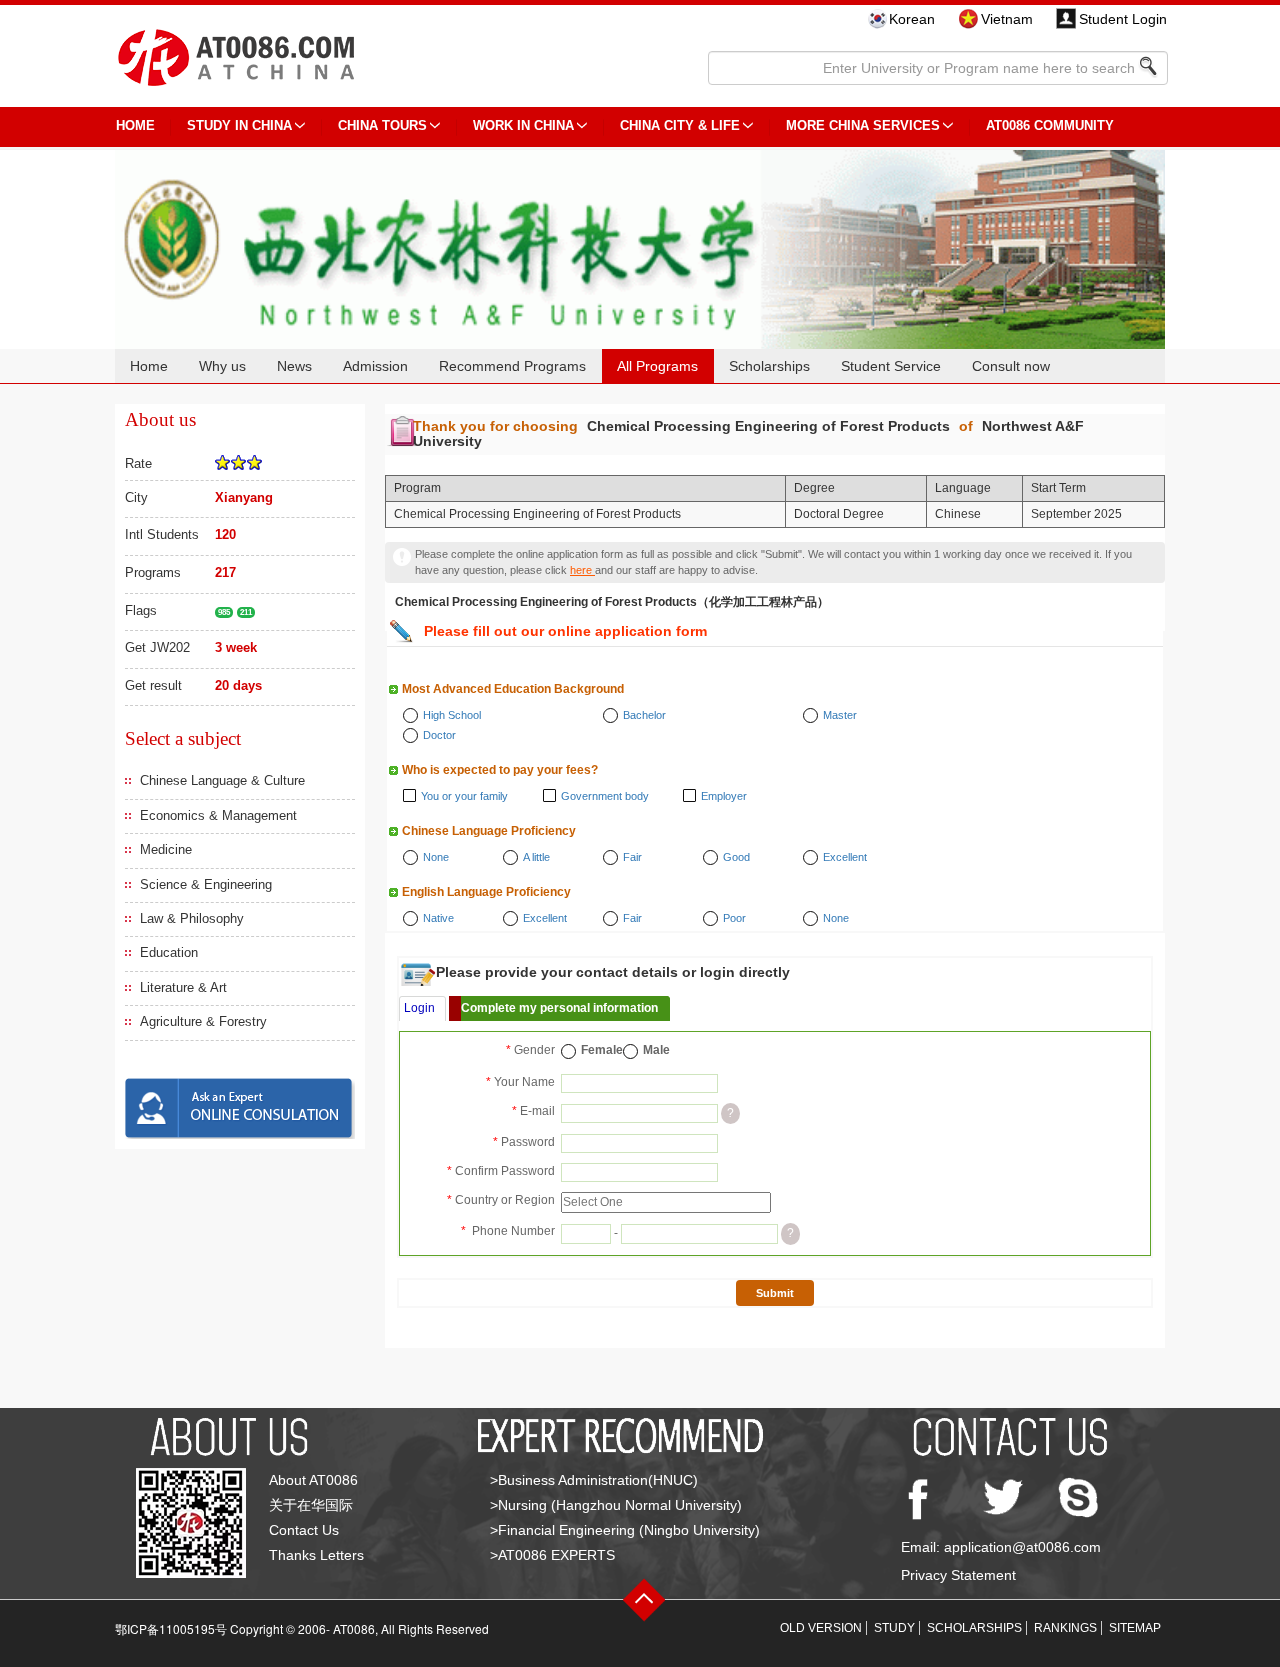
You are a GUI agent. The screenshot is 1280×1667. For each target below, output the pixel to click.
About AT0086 (313, 1480)
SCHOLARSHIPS (974, 1628)
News (294, 366)
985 (224, 612)
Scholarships (769, 366)
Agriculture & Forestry (203, 1021)
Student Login (1123, 19)
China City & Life (680, 125)
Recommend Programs (512, 366)
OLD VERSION (821, 1628)
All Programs (657, 366)
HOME (135, 125)
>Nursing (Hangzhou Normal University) (616, 1505)
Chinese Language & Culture (222, 780)
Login (419, 1008)
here (582, 570)
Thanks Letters (316, 1555)
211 (246, 612)
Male (656, 1050)
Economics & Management (218, 815)
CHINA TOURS (382, 125)
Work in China (523, 125)
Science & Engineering (206, 884)
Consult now (1011, 366)
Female (602, 1050)
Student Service (891, 366)
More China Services (863, 125)
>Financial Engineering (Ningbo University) (625, 1530)
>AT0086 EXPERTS (552, 1555)
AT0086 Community (1050, 125)
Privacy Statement (958, 1575)
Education (169, 952)
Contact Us (304, 1530)
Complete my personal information (559, 1008)
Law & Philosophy (192, 918)
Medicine (166, 849)
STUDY (894, 1628)
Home (149, 366)
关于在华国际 (311, 1505)
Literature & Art (183, 987)
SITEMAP (1135, 1628)
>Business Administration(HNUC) (594, 1480)
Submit (775, 1293)
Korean (912, 19)
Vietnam (1007, 19)
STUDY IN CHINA (239, 125)
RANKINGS (1065, 1628)
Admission (375, 366)
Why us (222, 366)
